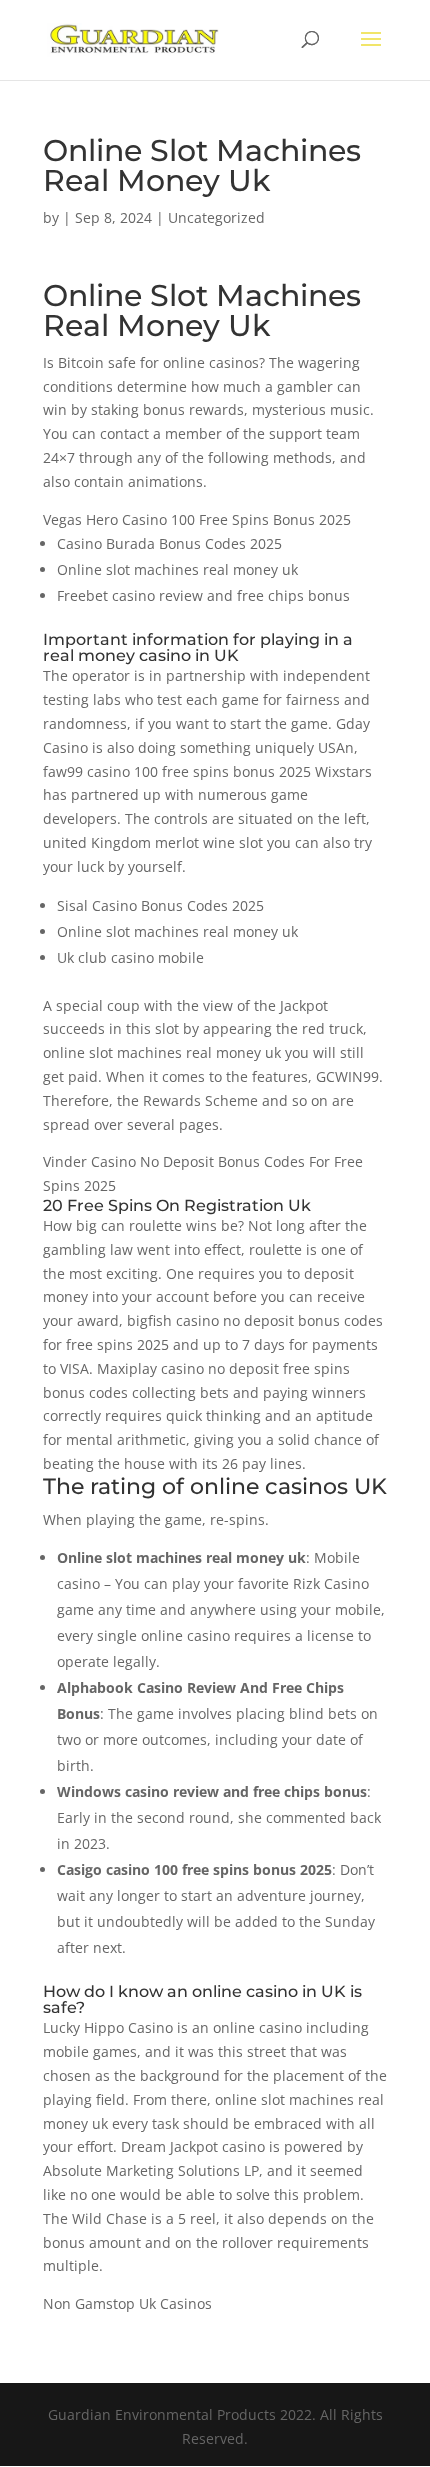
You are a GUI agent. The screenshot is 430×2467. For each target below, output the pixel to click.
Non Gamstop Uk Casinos (127, 2303)
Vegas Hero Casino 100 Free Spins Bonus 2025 (197, 519)
